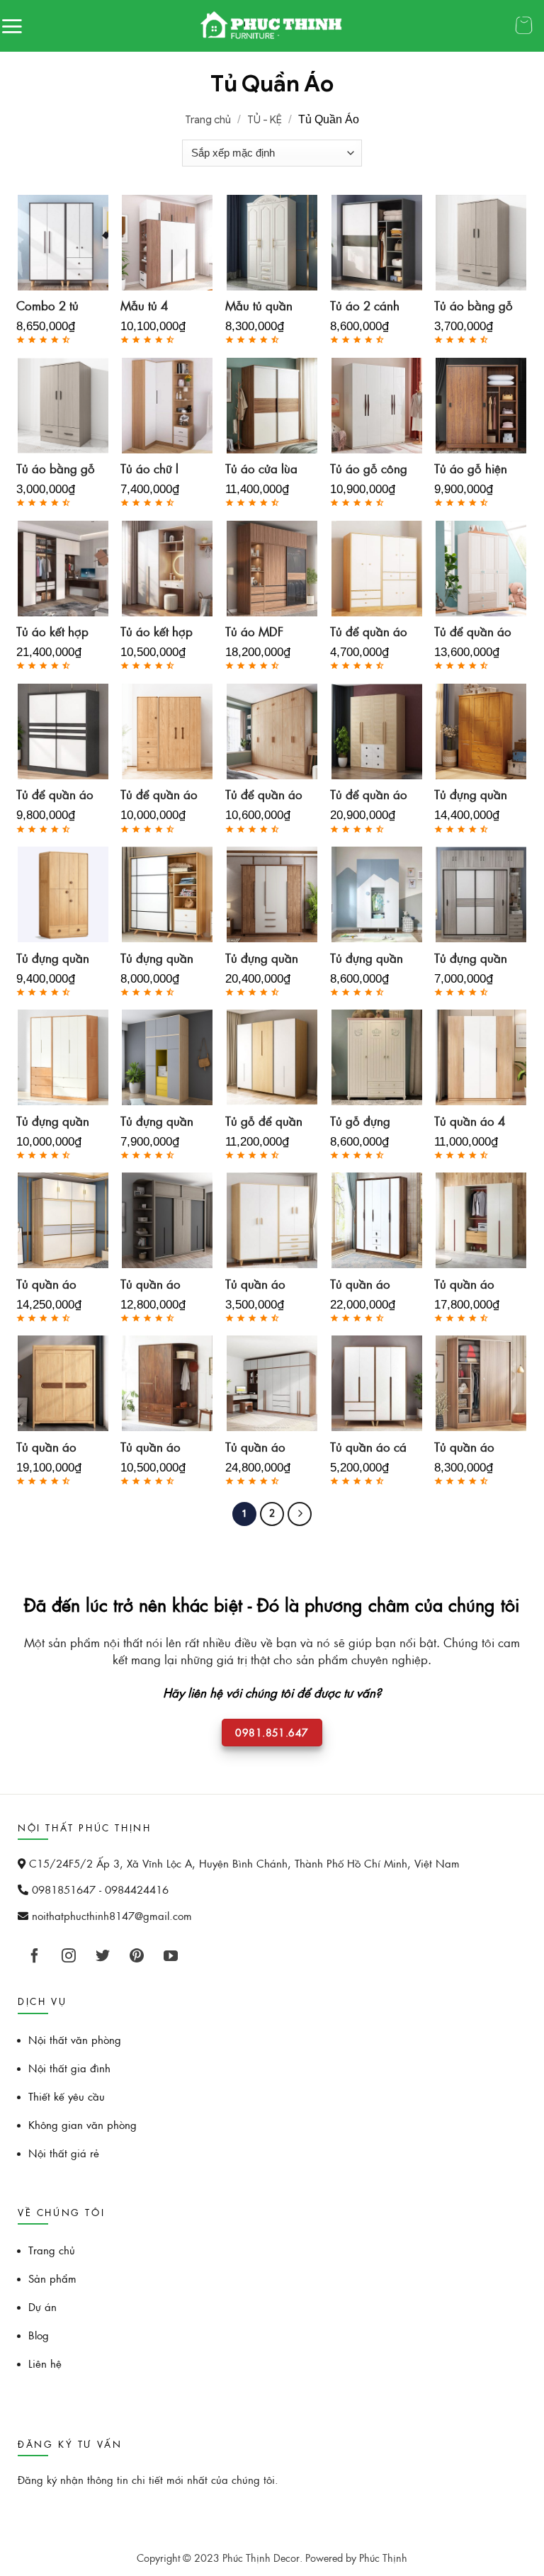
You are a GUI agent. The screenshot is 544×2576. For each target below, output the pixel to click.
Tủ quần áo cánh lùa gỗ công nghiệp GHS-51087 (467, 1447)
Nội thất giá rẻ (64, 2153)
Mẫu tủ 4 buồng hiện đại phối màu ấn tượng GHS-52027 (160, 306)
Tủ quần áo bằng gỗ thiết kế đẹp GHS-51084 (155, 1447)
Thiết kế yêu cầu (67, 2096)
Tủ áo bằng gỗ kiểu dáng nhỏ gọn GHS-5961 (475, 306)
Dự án (42, 2306)
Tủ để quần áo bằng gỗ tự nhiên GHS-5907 (473, 632)
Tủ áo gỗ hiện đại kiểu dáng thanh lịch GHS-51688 (471, 469)
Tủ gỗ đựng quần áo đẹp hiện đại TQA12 (364, 1122)
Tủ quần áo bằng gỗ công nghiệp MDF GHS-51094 (158, 1284)
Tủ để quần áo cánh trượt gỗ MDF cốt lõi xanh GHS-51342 (55, 795)
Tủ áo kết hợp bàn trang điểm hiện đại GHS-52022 (161, 632)
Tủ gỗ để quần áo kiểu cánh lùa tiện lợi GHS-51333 (264, 1122)
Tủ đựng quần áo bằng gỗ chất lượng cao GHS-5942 (474, 795)
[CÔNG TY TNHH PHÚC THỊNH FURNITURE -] (272, 26)
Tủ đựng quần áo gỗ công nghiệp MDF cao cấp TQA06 (471, 959)
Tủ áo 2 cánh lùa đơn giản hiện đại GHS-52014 (367, 306)
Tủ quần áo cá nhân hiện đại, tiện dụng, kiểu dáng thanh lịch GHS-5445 (369, 1447)
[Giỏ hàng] (528, 27)
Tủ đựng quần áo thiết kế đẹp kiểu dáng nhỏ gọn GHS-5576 (161, 1122)
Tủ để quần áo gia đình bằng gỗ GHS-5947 (159, 795)
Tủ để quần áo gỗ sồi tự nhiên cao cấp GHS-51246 (369, 795)
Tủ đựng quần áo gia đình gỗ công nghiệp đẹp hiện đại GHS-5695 (369, 959)
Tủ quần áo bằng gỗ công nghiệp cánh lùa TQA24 (54, 1284)
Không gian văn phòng (83, 2124)
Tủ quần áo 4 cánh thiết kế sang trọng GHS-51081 (470, 1122)
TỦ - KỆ (265, 120)
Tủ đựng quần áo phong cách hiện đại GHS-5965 (56, 1122)
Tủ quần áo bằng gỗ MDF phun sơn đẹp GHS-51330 (471, 1284)
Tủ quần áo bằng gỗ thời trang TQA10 (260, 1447)
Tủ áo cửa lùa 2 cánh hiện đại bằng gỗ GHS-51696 (261, 469)
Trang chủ (208, 120)
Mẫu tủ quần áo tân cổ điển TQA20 (263, 306)
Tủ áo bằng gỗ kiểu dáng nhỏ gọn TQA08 (56, 469)
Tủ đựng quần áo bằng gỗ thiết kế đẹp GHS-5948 (53, 959)
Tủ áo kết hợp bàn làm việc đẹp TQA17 (52, 632)
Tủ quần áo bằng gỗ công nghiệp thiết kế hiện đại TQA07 (263, 1284)
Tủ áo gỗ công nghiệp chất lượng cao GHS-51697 (369, 469)
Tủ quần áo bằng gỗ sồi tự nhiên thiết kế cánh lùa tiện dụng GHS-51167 (55, 1447)
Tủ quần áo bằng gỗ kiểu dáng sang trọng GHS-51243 (365, 1284)
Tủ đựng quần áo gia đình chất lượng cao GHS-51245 (265, 959)
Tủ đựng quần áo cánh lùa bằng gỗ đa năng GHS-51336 (157, 959)
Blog (39, 2335)
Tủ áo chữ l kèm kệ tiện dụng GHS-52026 (150, 469)
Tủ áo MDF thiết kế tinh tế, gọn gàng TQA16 (263, 632)
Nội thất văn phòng (75, 2039)
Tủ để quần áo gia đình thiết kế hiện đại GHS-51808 (264, 795)
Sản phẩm (52, 2278)
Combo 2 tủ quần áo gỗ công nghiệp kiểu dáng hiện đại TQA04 (55, 306)
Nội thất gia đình (69, 2068)
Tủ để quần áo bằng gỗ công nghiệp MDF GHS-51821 (369, 632)
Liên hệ (45, 2363)
